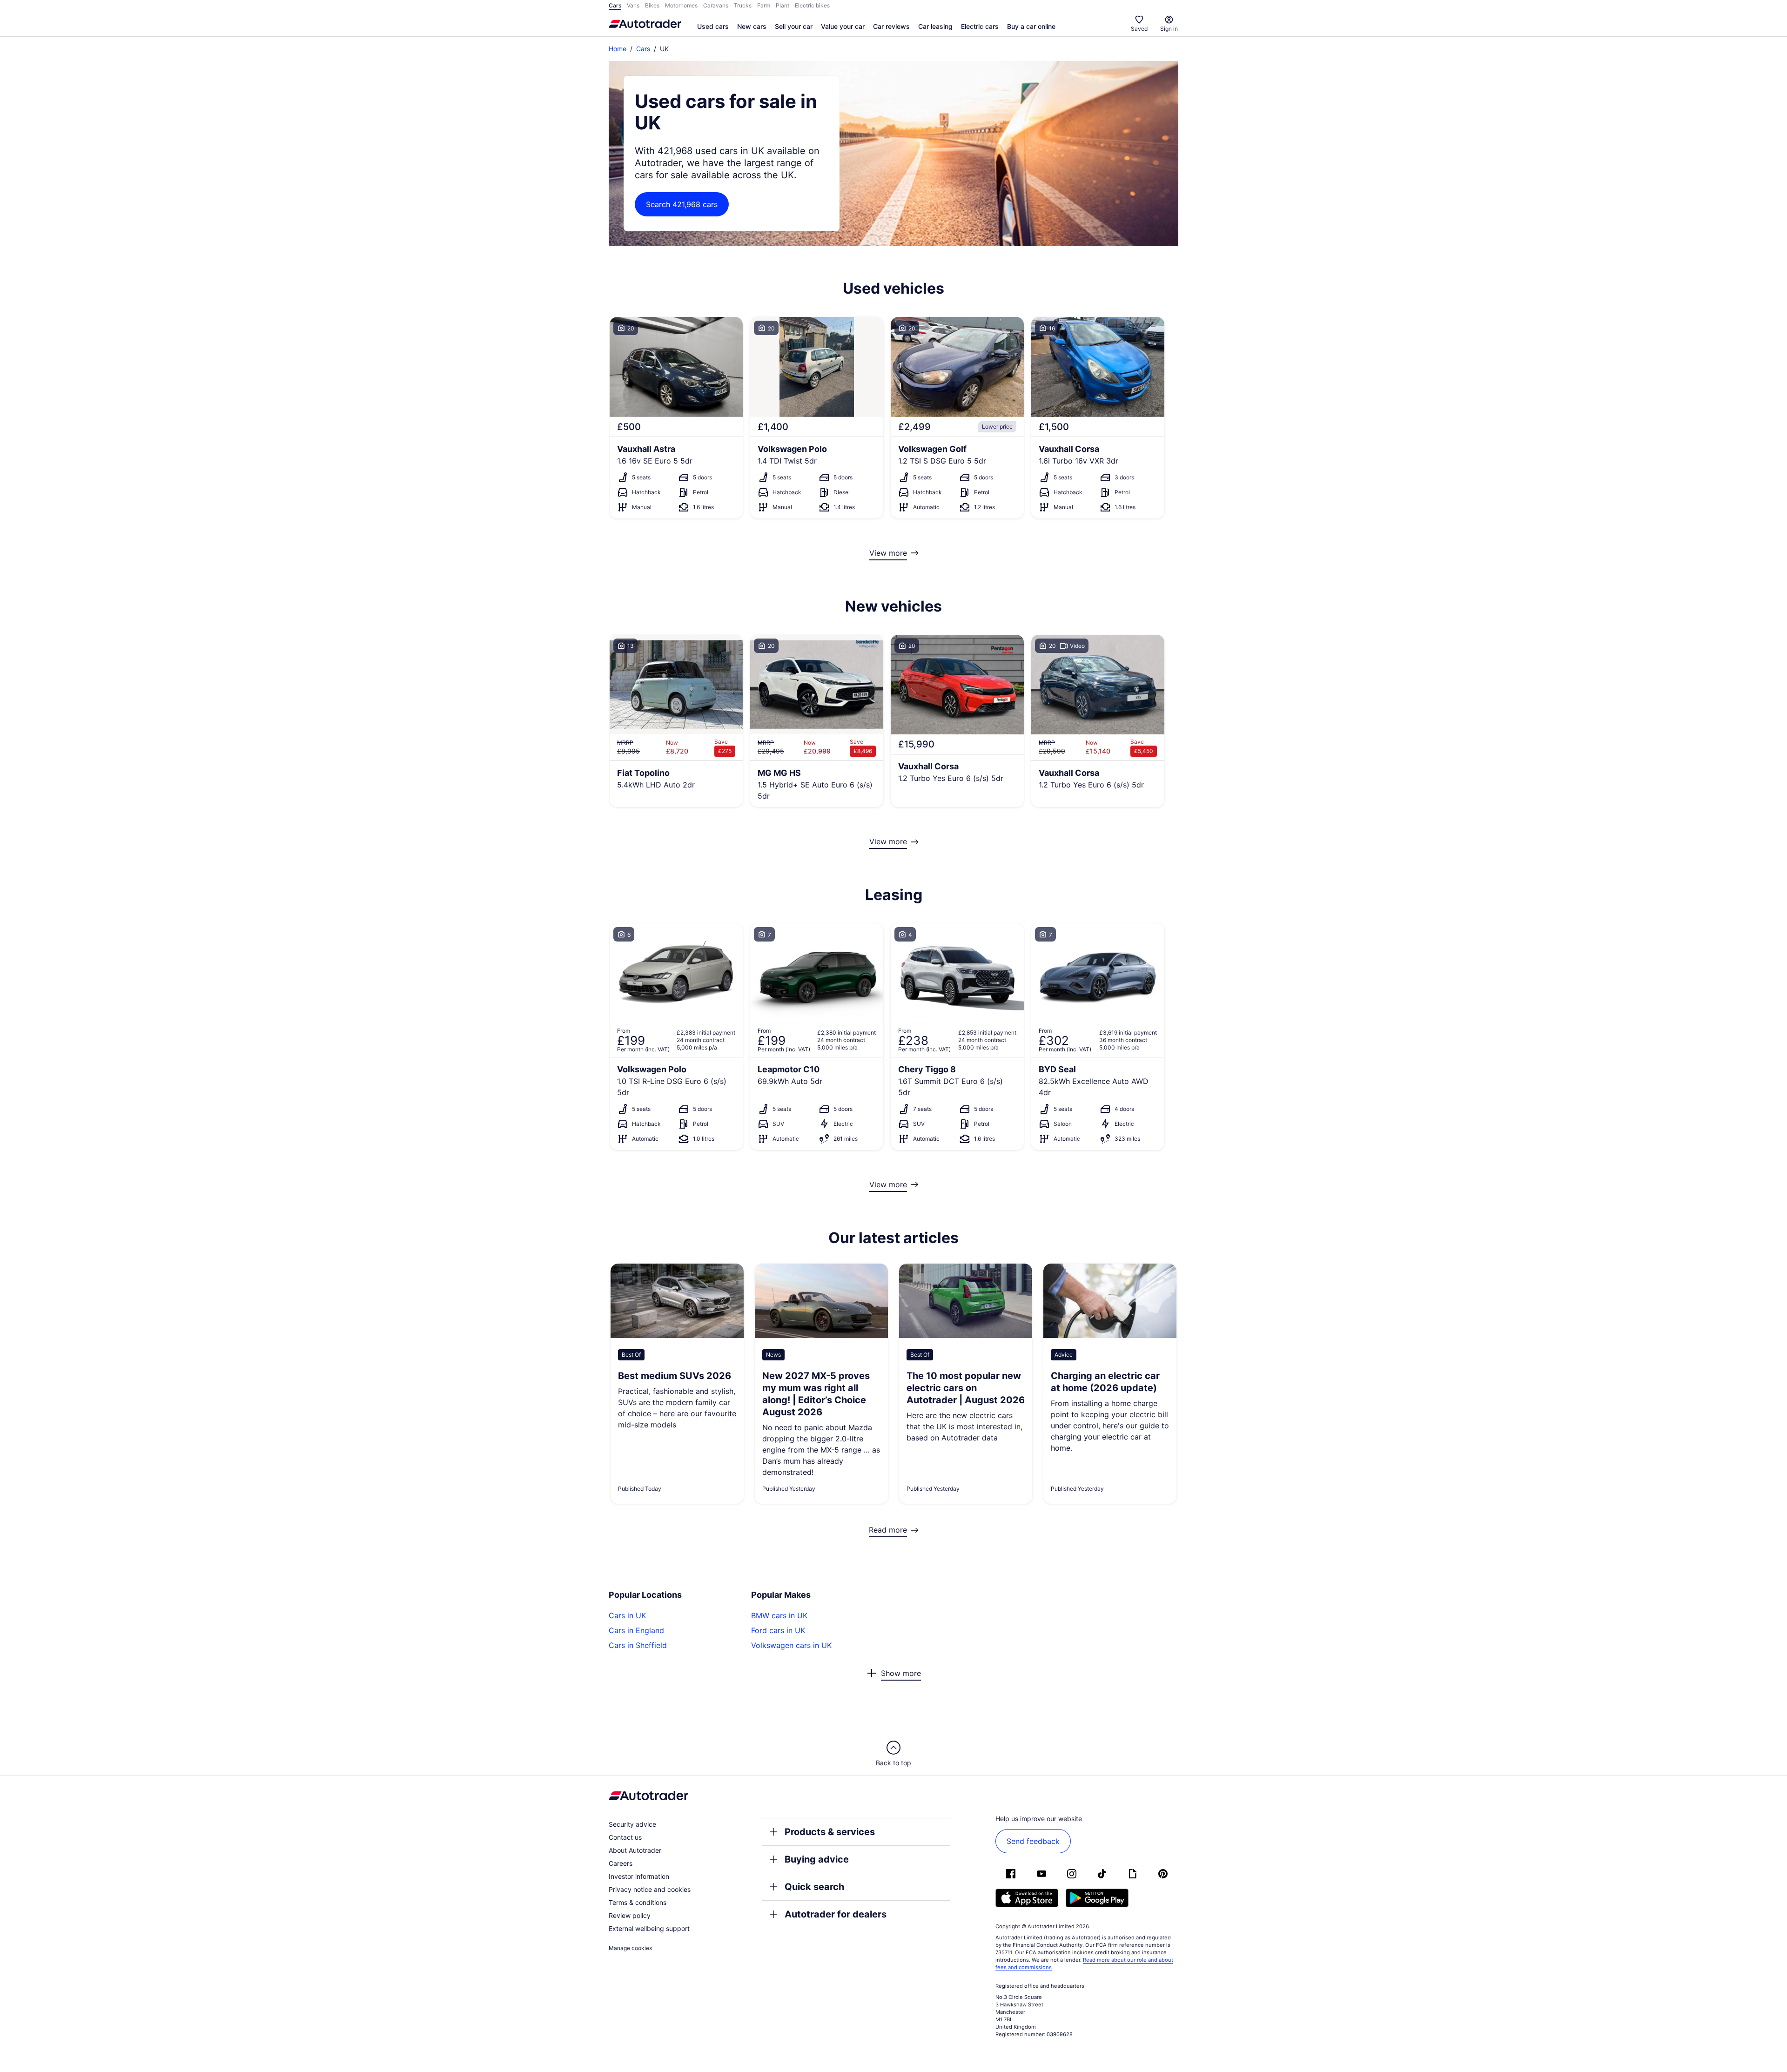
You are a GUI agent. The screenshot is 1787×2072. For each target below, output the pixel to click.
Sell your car (794, 26)
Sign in (1169, 29)
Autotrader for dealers (836, 1914)
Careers (621, 1863)
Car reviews (891, 26)
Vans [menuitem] (633, 5)
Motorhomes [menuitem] (681, 5)
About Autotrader (635, 1850)
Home (618, 49)
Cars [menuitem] (615, 5)
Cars (643, 49)
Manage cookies (630, 1948)
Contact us (625, 1837)
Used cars (713, 26)
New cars (752, 26)
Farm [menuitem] (764, 5)
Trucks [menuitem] (743, 5)
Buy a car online (1031, 26)
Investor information (639, 1876)
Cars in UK (627, 1615)
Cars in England (636, 1630)
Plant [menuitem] (783, 5)
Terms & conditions (638, 1902)
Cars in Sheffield (638, 1645)
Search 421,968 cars (682, 204)
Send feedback (1033, 1841)
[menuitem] (713, 27)
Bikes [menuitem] (652, 5)
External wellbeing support (649, 1928)
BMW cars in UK (779, 1615)
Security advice (632, 1824)
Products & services (830, 1832)
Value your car (843, 26)
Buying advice (817, 1859)
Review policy (630, 1915)
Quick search (814, 1887)
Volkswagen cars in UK (791, 1645)
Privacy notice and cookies (650, 1889)
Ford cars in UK (778, 1630)
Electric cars (980, 26)
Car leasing (935, 26)
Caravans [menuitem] (716, 5)
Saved (1139, 29)
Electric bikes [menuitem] (812, 5)
